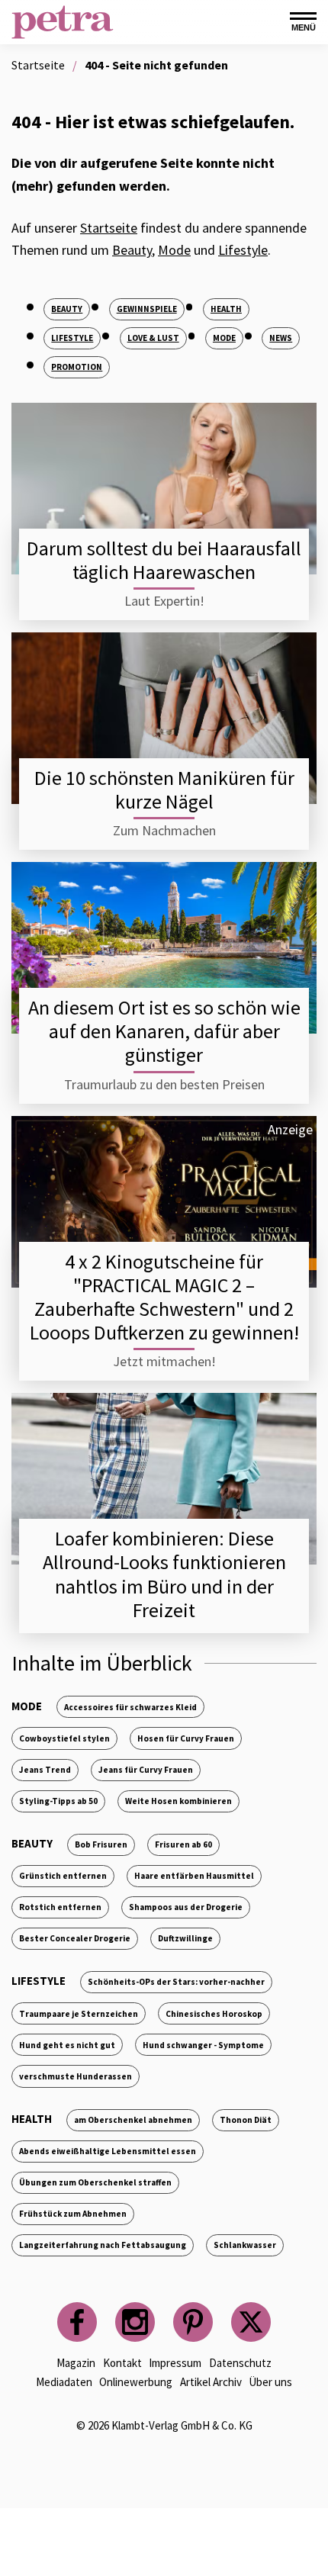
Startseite (109, 228)
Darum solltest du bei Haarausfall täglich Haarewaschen (164, 560)
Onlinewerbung (136, 2382)
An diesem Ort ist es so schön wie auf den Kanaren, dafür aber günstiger (164, 1031)
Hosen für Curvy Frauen (186, 1738)
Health (226, 309)
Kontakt (122, 2363)
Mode (174, 250)
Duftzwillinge (185, 1938)
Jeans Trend (45, 1770)
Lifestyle (243, 250)
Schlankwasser (245, 2245)
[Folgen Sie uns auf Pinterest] (193, 2322)
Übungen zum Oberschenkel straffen (95, 2182)
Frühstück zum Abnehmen (73, 2214)
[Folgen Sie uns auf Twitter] (251, 2322)
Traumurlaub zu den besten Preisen (164, 1084)
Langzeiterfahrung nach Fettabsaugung (103, 2245)
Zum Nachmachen (164, 830)
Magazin (76, 2363)
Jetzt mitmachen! (164, 1361)
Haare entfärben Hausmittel (194, 1876)
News (281, 338)
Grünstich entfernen (63, 1876)
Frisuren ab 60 (183, 1844)
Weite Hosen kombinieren (178, 1801)
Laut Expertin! (164, 601)
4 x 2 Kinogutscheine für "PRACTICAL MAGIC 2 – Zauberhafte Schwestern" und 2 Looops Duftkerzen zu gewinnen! (164, 1297)
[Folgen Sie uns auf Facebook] (77, 2322)
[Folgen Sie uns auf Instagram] (135, 2322)
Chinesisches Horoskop (214, 2014)
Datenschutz (240, 2363)
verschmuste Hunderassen (76, 2076)
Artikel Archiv (211, 2382)
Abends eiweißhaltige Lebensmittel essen (108, 2151)
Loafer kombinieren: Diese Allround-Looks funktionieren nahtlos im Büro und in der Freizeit (164, 1574)
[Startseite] (63, 22)
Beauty (132, 250)
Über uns (270, 2382)
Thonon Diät (246, 2120)
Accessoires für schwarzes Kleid (130, 1707)
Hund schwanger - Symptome (203, 2045)
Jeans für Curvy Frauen (146, 1770)
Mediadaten (64, 2382)
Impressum (175, 2363)
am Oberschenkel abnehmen (133, 2120)
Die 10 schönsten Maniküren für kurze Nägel (164, 790)
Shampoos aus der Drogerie (186, 1907)
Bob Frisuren (101, 1844)
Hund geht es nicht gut (67, 2045)
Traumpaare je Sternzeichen (79, 2014)
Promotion (77, 367)
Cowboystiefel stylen (64, 1738)
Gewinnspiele (147, 309)
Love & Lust (153, 338)
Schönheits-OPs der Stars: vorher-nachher (176, 1982)
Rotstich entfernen (60, 1907)
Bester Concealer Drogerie (75, 1938)
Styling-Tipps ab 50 (58, 1801)
